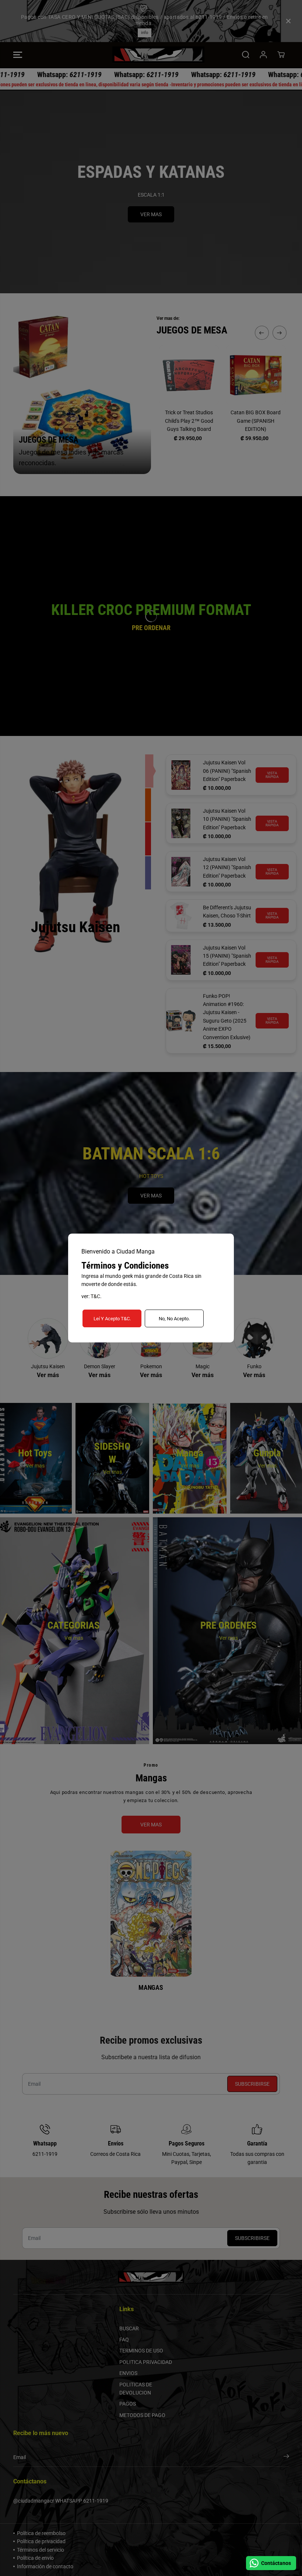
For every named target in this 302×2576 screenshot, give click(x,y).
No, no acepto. (174, 1319)
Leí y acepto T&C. (112, 1319)
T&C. (96, 1296)
